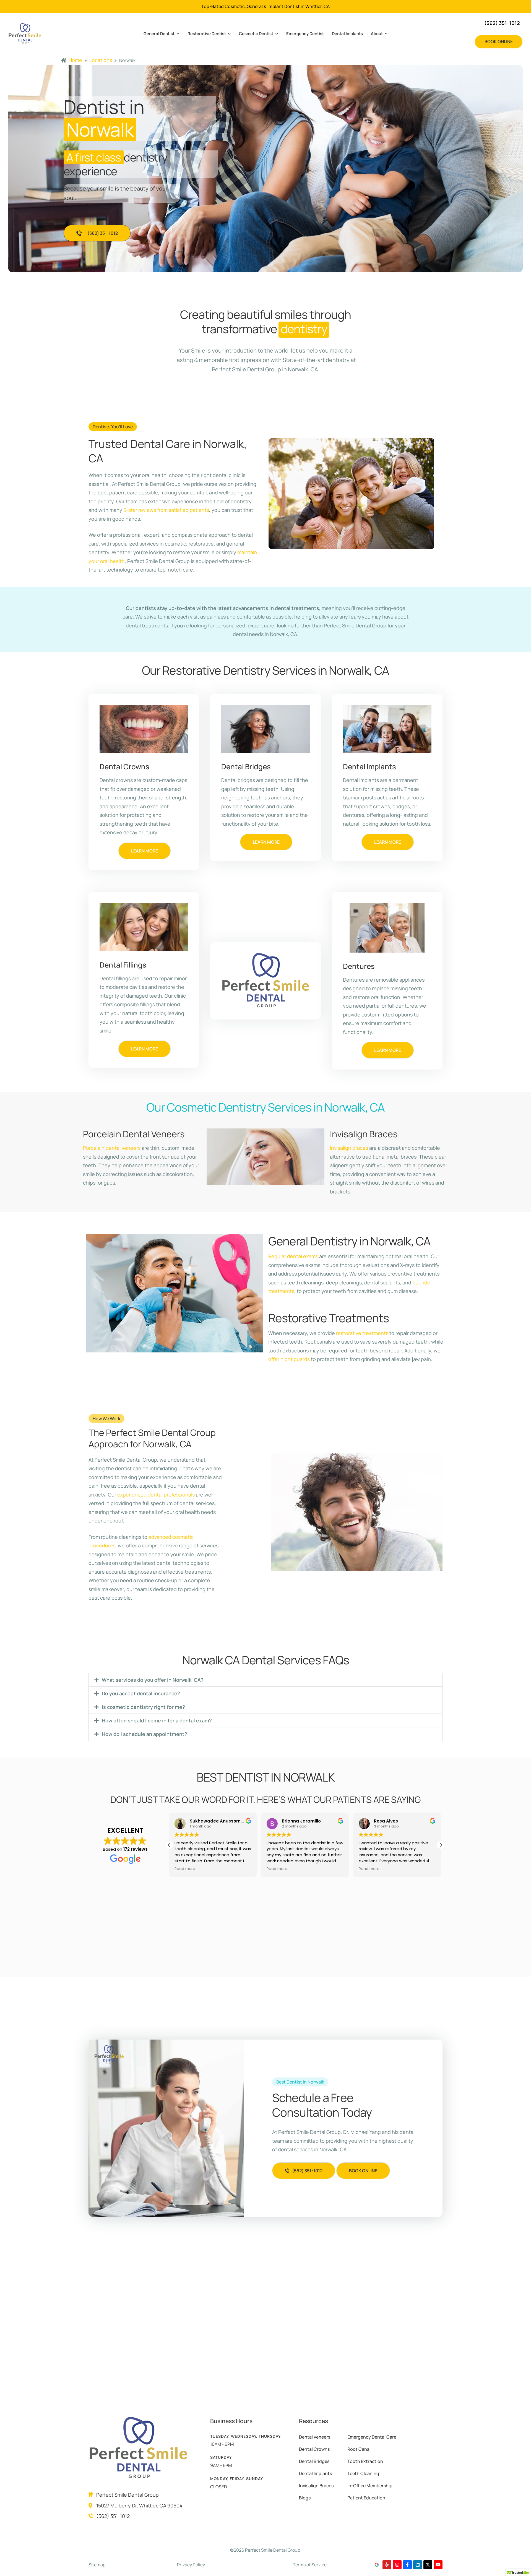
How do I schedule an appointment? (145, 1734)
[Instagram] (397, 2565)
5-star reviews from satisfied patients (166, 510)
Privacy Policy (191, 2565)
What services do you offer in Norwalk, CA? (153, 1680)
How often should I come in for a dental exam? (157, 1720)
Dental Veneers (315, 2437)
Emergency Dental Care (372, 2437)
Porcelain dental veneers (112, 1148)
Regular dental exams (293, 1256)
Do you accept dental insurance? (141, 1693)
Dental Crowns (314, 2449)
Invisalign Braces (316, 2486)
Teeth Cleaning (363, 2473)
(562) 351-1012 (113, 2516)
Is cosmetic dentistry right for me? (143, 1707)
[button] (499, 42)
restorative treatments (362, 1333)
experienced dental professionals (156, 1495)
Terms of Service (310, 2565)
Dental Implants (315, 2473)
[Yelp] (387, 2565)
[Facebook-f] (407, 2565)
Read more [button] (185, 1869)
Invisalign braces (349, 1148)
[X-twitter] (428, 2565)
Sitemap (97, 2565)
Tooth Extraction (365, 2461)
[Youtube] (438, 2565)
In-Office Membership (370, 2486)
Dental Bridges (314, 2461)
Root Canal (359, 2449)
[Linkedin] (418, 2565)
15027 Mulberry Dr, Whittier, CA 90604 (139, 2505)
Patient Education (366, 2498)
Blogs (305, 2498)
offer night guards (289, 1359)
